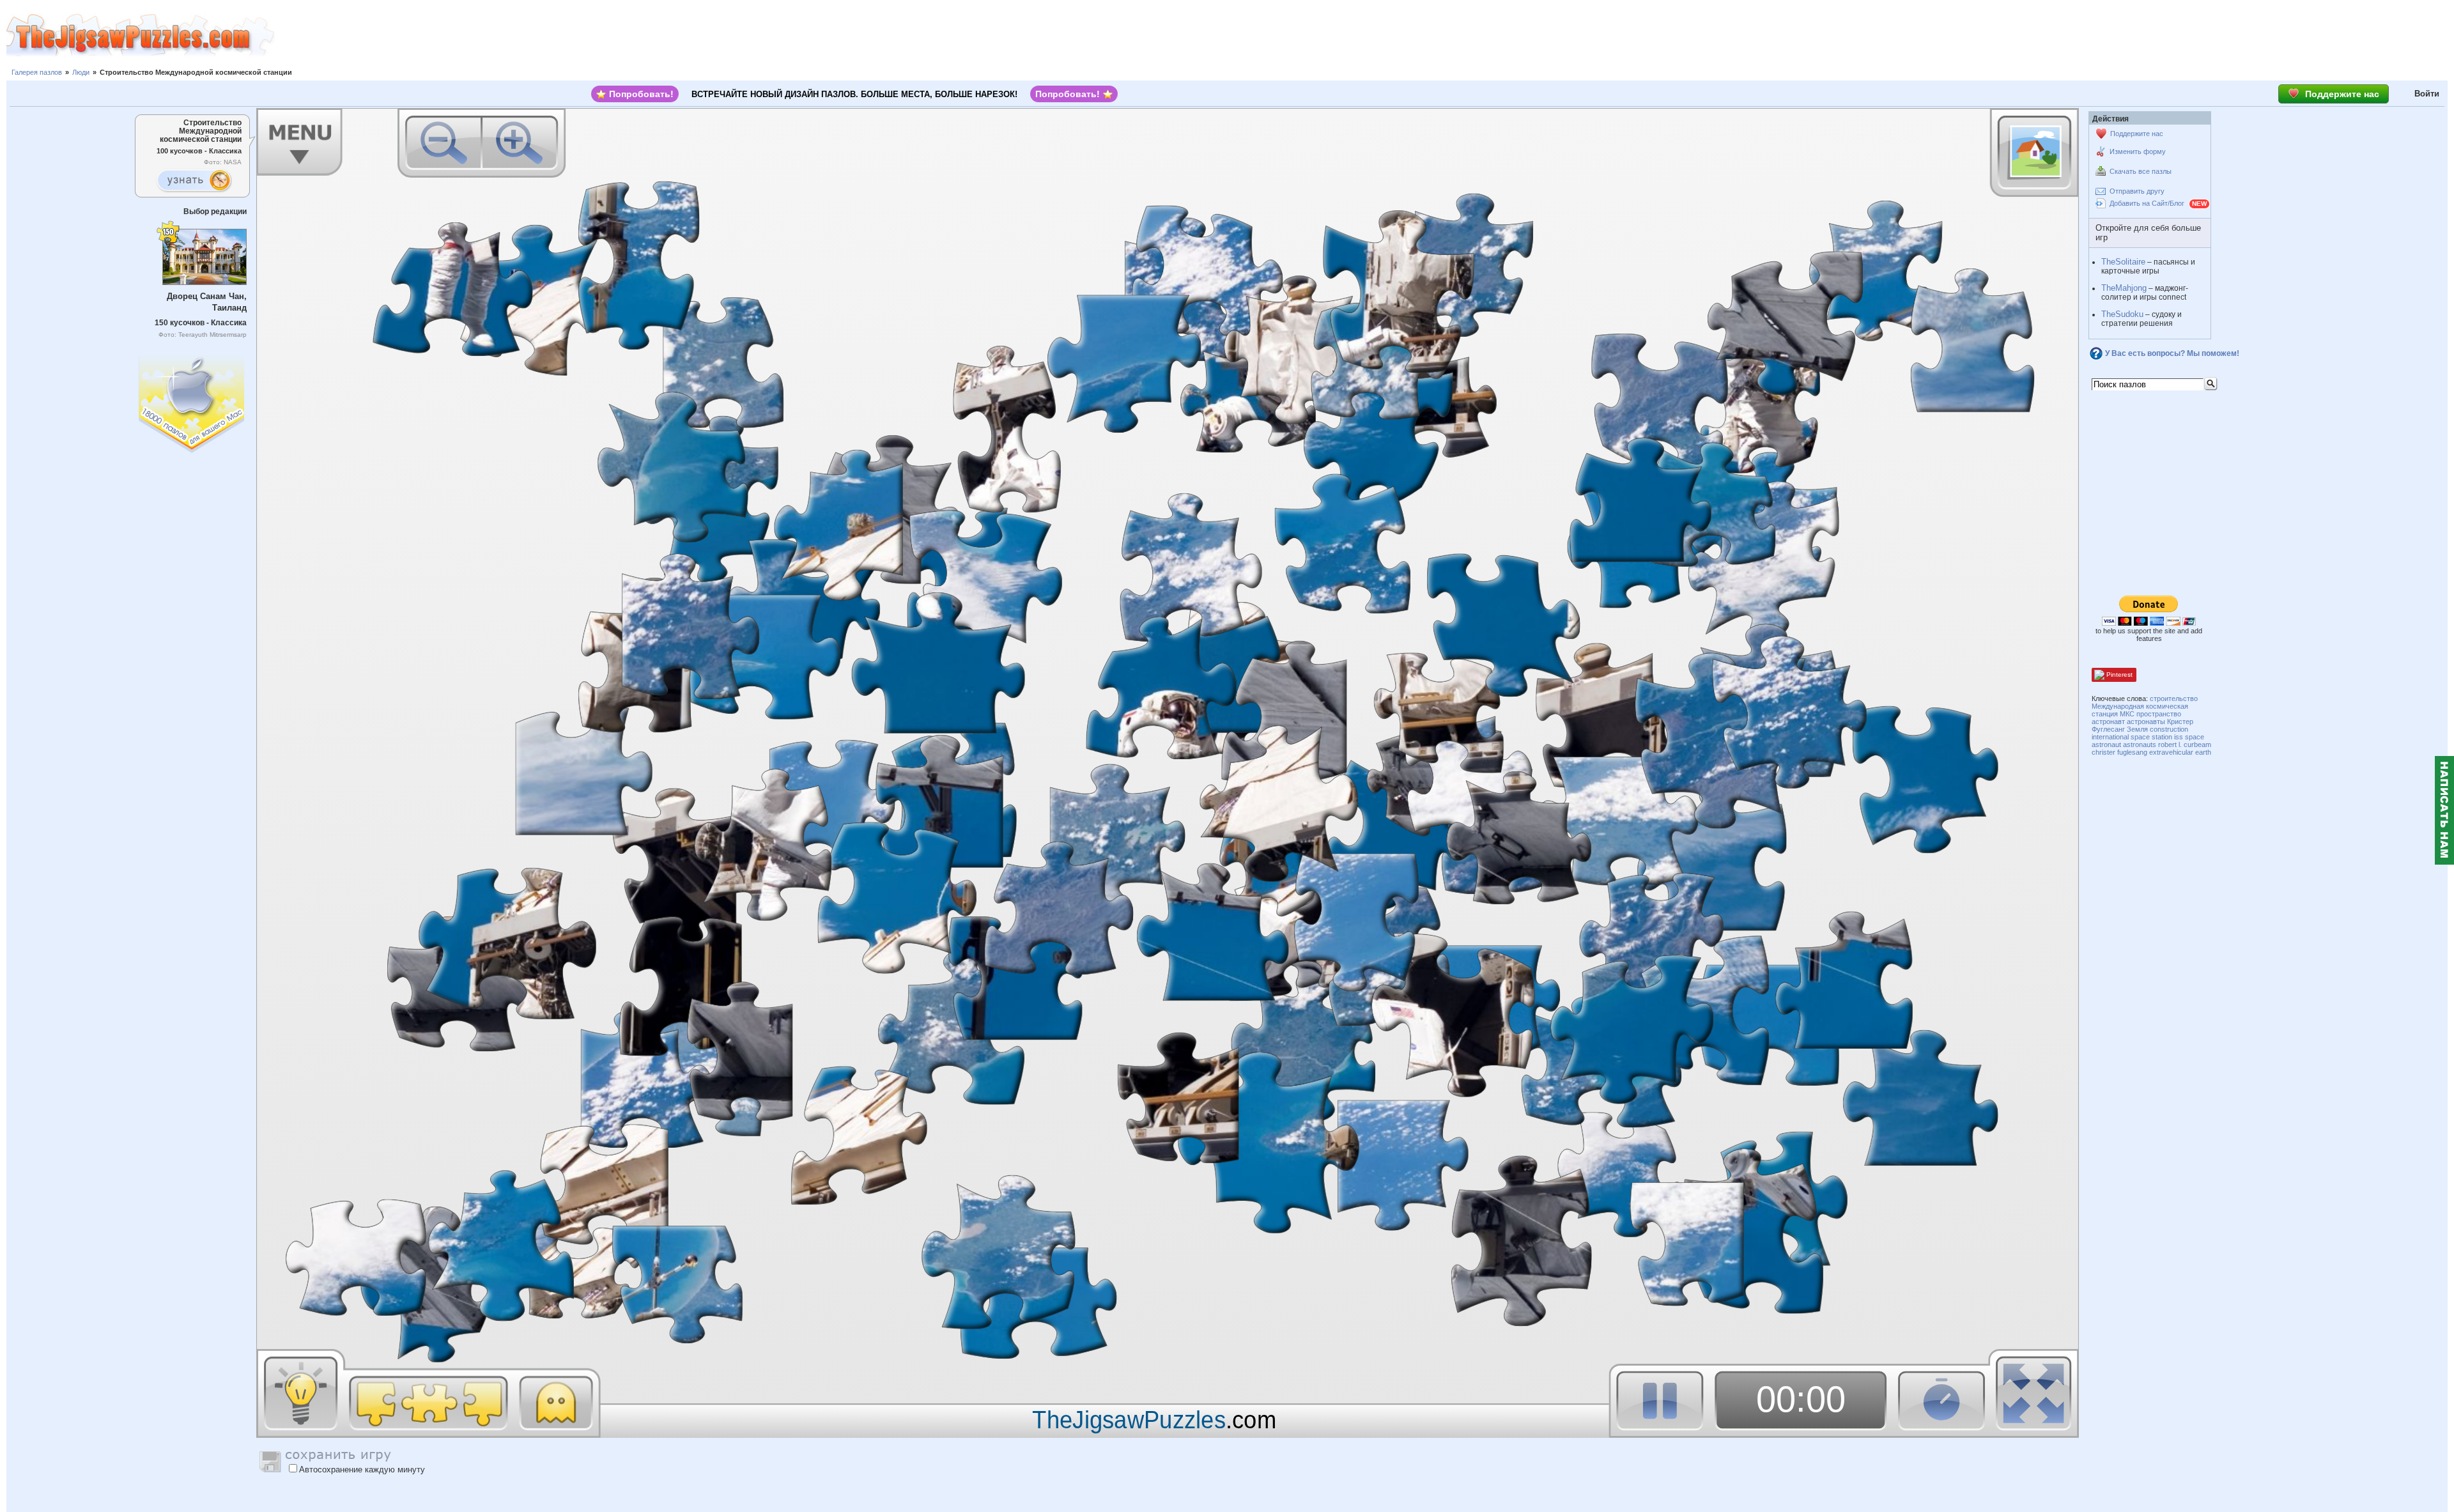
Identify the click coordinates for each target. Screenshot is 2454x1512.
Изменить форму (2138, 151)
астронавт (2108, 721)
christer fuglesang (2119, 752)
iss (2179, 737)
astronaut (2106, 744)
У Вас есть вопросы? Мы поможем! (2172, 353)
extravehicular (2171, 752)
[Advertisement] (1364, 35)
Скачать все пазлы (2141, 171)
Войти (2427, 94)
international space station (2132, 737)
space (2195, 737)
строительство (2174, 698)
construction (2169, 729)
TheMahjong (2124, 288)
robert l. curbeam (2185, 744)
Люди (81, 72)
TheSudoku (2122, 314)
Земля (2137, 729)
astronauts (2140, 744)
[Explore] (194, 181)
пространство (2159, 714)
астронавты (2146, 721)
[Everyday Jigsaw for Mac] (192, 401)
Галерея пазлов (37, 72)
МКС (2127, 714)
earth (2203, 752)
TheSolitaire (2123, 262)
